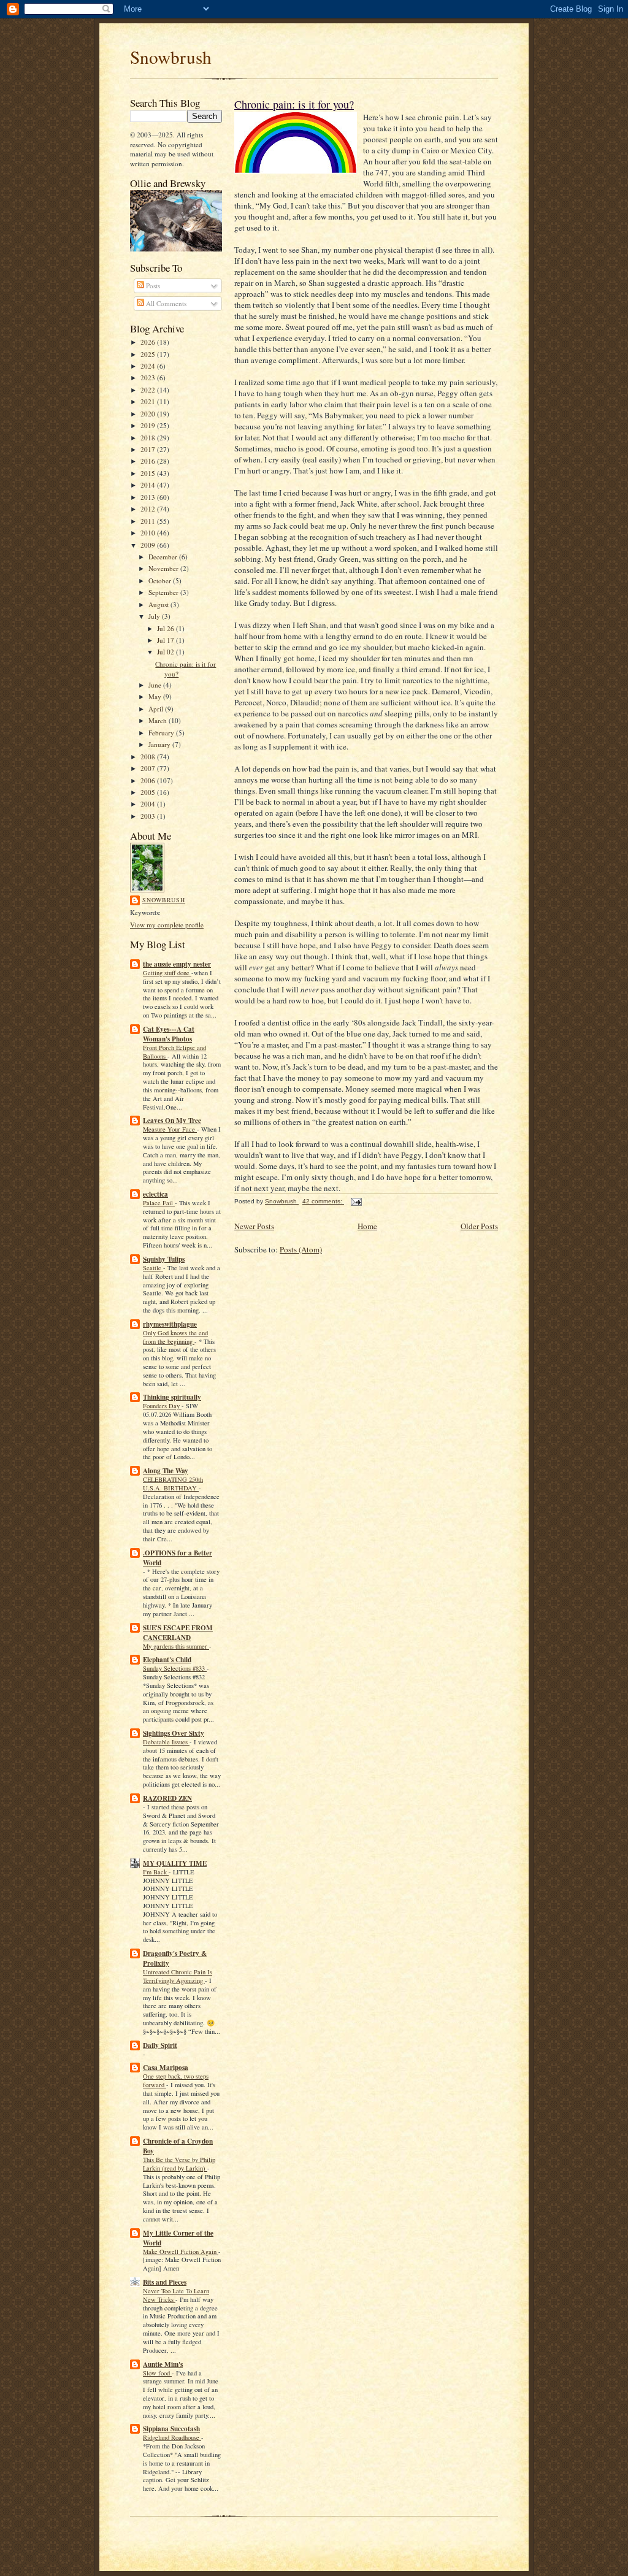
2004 (149, 804)
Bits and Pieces (165, 2282)
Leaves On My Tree (172, 1121)
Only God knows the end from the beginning (175, 1337)
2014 (149, 485)
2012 (149, 509)
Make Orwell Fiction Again (181, 2252)
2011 (149, 521)
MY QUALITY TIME (175, 1863)
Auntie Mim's (163, 2364)
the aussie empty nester (177, 964)
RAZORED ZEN (167, 1798)
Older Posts (479, 1226)
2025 (149, 354)
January (160, 744)
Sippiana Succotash (171, 2429)
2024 (149, 366)
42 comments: (323, 1201)
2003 (149, 816)
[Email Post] (356, 1201)
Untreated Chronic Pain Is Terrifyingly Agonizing (178, 1976)
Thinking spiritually (172, 1397)
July (155, 616)
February (162, 733)
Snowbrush (171, 57)
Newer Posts (254, 1226)
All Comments (165, 303)
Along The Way (166, 1471)
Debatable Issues (166, 1742)
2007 (149, 768)
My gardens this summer (176, 1646)
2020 (149, 414)
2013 (149, 497)
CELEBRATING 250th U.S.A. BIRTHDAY (173, 1484)
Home (367, 1226)
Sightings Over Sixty (174, 1733)
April (157, 709)
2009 (149, 545)
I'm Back (156, 1872)
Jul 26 (167, 628)
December (164, 557)
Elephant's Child (167, 1660)
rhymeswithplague (170, 1324)
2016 (149, 461)
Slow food (157, 2373)
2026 (149, 342)
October (161, 581)
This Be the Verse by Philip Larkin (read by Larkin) (179, 2164)
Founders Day (162, 1406)
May (156, 696)
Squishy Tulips (164, 1259)
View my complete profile (167, 925)
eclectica (155, 1194)
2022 (149, 390)
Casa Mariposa (166, 2068)
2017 (149, 449)
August (159, 604)
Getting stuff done (167, 973)
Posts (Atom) (301, 1249)
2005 (149, 792)
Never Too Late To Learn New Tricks (176, 2295)
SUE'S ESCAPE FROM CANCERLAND (178, 1633)
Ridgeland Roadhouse (172, 2437)
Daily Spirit (160, 2045)
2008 (149, 757)
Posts (152, 286)
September (164, 592)
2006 (149, 780)
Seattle (153, 1268)
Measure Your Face (170, 1129)
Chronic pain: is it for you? (294, 104)
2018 (149, 438)
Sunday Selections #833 (175, 1668)
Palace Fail (159, 1203)
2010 (149, 533)
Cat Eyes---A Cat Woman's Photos (169, 1034)
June (156, 685)
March (159, 720)
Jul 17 (167, 640)
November (164, 568)
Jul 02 (167, 652)
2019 (149, 425)
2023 (149, 378)
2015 (149, 473)
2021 (149, 401)
